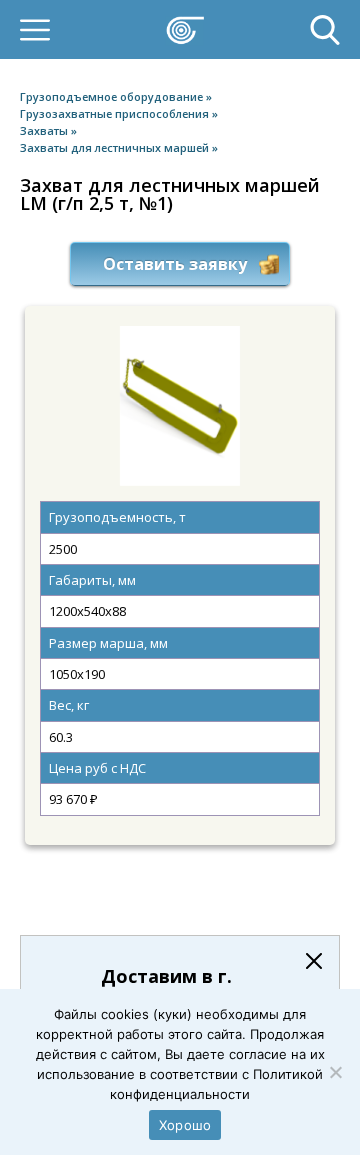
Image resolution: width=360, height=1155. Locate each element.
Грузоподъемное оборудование (113, 96)
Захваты (45, 130)
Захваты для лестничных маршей (116, 147)
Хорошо (185, 1125)
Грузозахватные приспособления (116, 113)
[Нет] (335, 1072)
